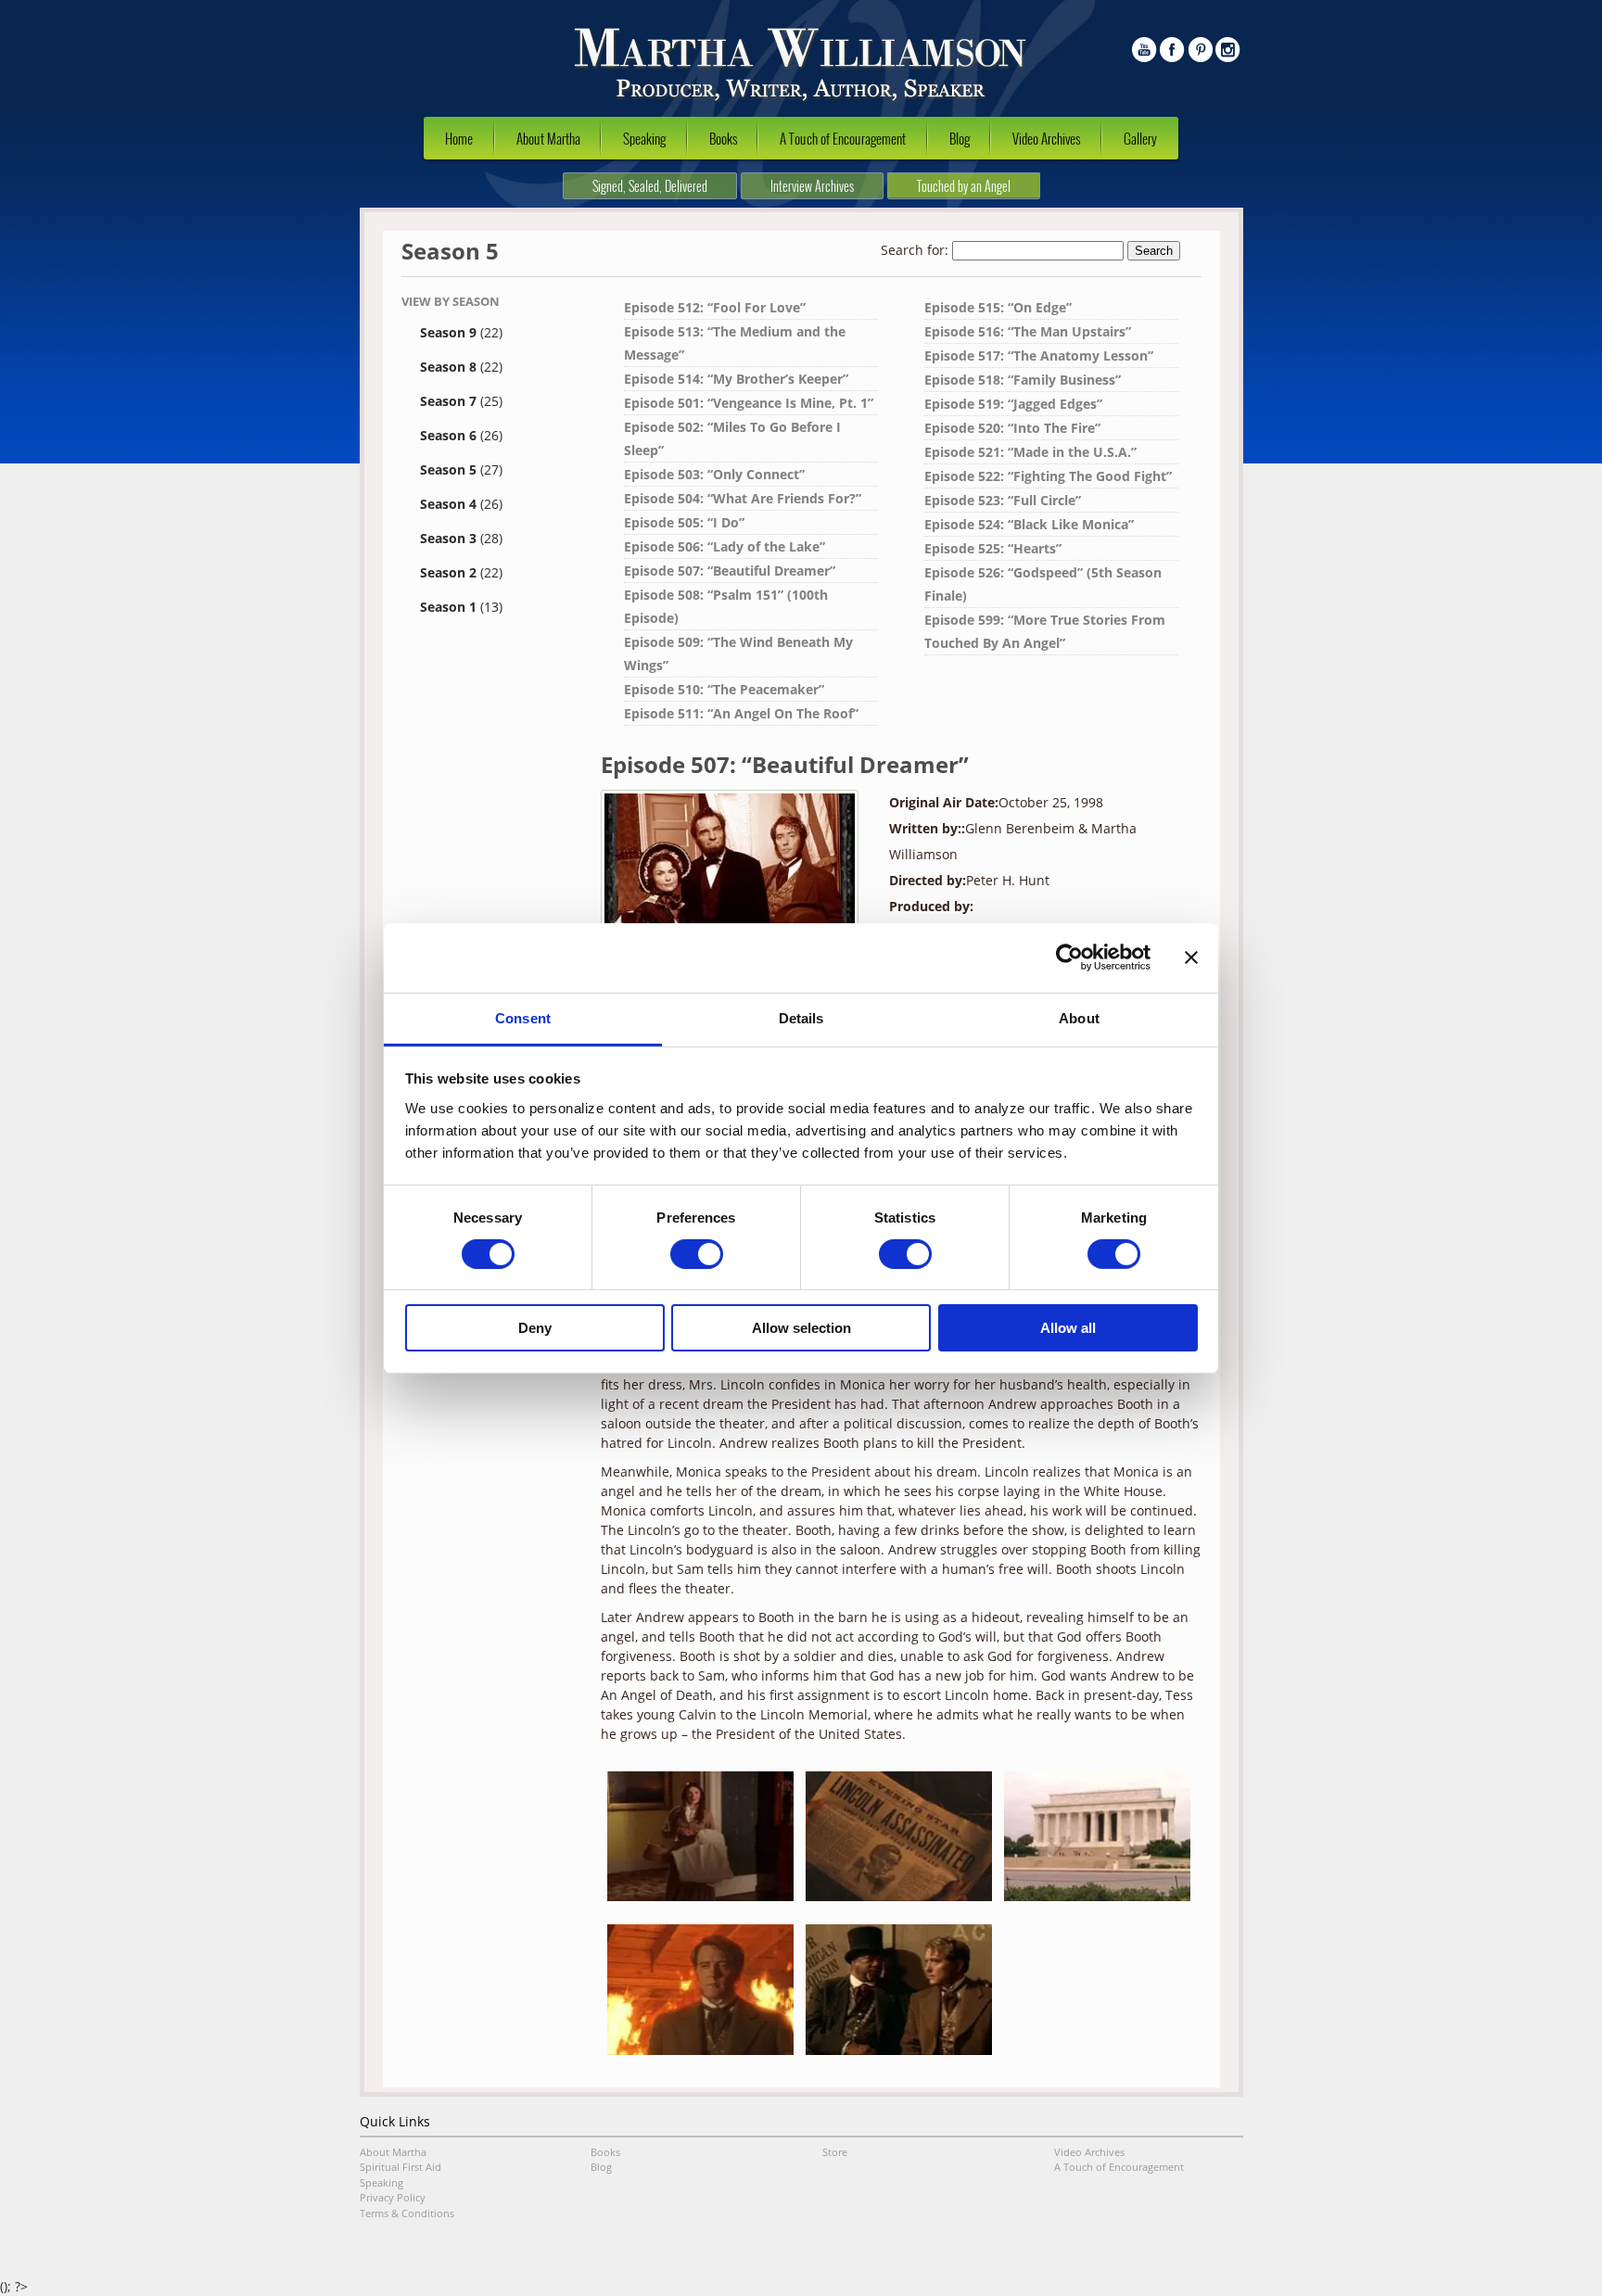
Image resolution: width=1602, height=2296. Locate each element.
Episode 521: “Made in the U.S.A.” (1030, 452)
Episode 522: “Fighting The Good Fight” (1048, 476)
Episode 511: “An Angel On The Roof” (741, 713)
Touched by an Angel (964, 186)
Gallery (1140, 138)
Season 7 (461, 401)
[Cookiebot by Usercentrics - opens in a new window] (1069, 958)
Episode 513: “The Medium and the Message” (735, 343)
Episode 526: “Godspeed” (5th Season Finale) (1043, 584)
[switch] (697, 1254)
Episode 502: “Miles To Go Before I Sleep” (732, 438)
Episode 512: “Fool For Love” (715, 307)
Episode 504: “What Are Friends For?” (743, 498)
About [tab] (1079, 1017)
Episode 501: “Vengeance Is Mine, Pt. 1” (749, 403)
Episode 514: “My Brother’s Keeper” (736, 379)
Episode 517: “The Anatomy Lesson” (1039, 355)
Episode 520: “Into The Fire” (1012, 428)
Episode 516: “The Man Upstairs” (1028, 331)
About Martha (548, 138)
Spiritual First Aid (400, 2167)
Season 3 (461, 538)
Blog (960, 138)
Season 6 (461, 435)
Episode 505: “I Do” (684, 522)
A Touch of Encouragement (843, 138)
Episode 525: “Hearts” (993, 548)
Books (723, 138)
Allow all (1068, 1328)
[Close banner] (1191, 958)
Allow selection (801, 1328)
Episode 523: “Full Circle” (1003, 500)
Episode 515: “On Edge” (998, 307)
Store (835, 2152)
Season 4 (461, 504)
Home (459, 138)
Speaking (644, 138)
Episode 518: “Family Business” (1023, 380)
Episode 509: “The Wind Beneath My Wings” (738, 653)
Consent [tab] (523, 1017)
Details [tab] (801, 1017)
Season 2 (461, 572)
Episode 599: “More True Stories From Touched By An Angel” (1045, 631)
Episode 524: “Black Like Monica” (1029, 524)
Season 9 (461, 332)
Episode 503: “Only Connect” (714, 474)
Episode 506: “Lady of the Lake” (725, 546)
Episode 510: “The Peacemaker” (724, 689)
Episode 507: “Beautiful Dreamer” (730, 571)
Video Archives (1046, 138)
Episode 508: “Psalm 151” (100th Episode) (726, 606)
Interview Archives (812, 186)
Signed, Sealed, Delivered (650, 186)
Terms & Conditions (407, 2213)
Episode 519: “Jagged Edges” (1013, 404)
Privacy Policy (393, 2197)
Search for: (915, 250)
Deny (535, 1328)
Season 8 (461, 367)
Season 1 (461, 607)
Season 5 (461, 469)
